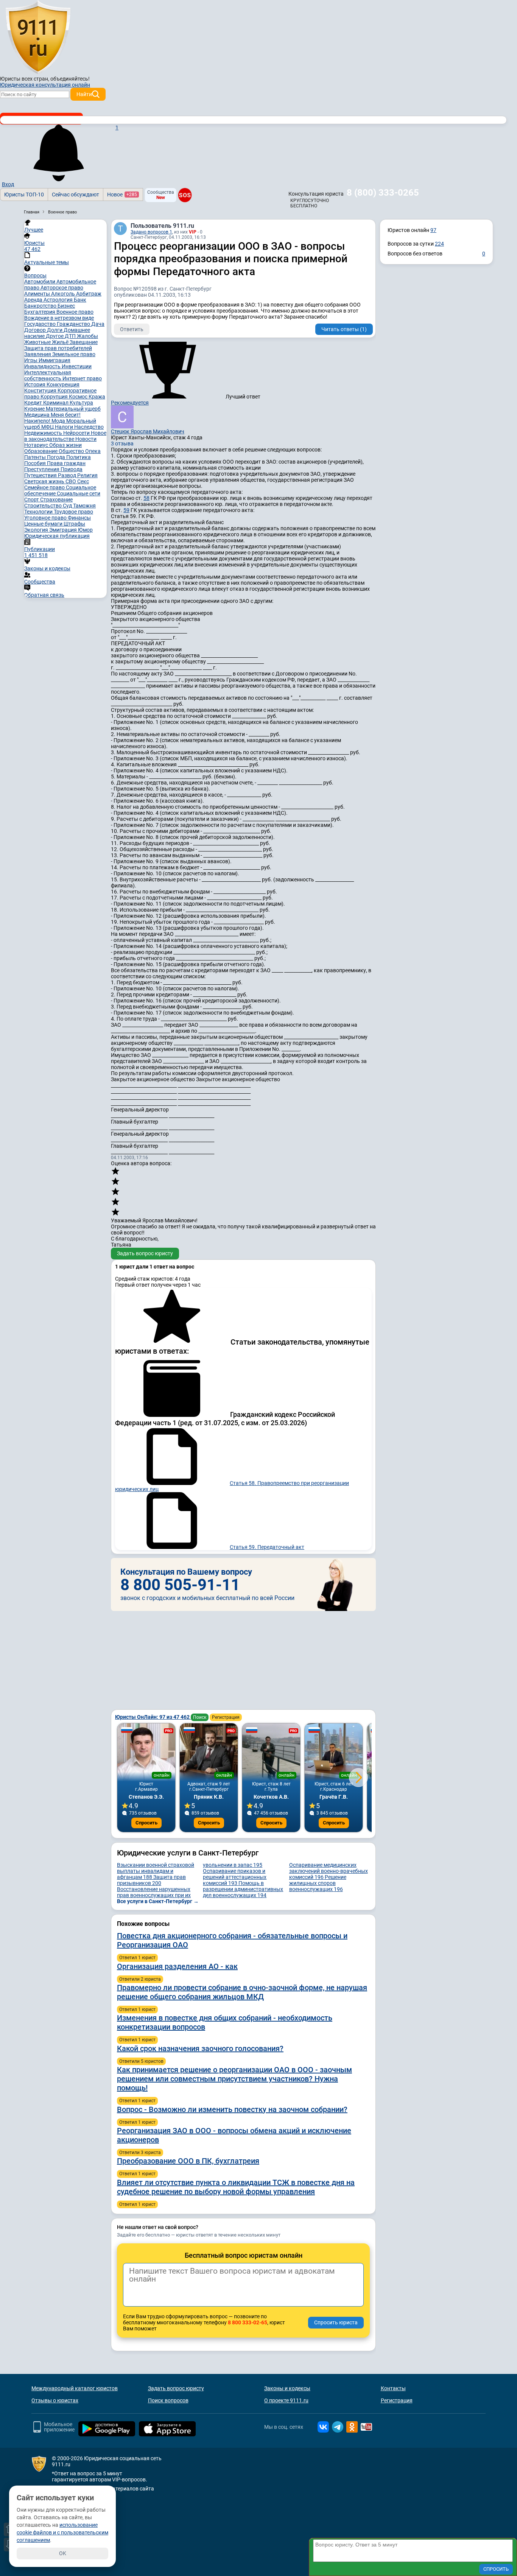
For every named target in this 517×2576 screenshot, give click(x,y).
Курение (35, 409)
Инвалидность (43, 366)
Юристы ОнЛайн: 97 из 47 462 (153, 1717)
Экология (37, 530)
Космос (79, 397)
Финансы (79, 518)
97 (433, 230)
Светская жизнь (45, 481)
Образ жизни (65, 445)
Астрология (59, 300)
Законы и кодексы (287, 2388)
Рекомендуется (130, 403)
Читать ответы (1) (344, 329)
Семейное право (45, 487)
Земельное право (74, 354)
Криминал (56, 403)
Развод (68, 475)
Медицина (37, 415)
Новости (86, 439)
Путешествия (41, 475)
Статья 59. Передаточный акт (267, 1547)
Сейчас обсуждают (76, 195)
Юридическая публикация (57, 536)
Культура (81, 403)
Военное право (75, 312)
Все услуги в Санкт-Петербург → (158, 1901)
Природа (72, 469)
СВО (71, 481)
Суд (68, 506)
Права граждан (66, 463)
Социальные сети (79, 493)
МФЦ (48, 427)
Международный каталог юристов (75, 2388)
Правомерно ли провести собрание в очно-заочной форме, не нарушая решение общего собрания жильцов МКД (242, 1992)
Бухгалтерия (40, 312)
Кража (97, 397)
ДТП (71, 336)
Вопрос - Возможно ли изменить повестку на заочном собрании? (232, 2109)
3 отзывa (122, 444)
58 (146, 498)
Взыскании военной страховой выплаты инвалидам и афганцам (156, 1871)
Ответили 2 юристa (140, 1979)
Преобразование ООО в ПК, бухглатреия (188, 2161)
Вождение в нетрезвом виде (59, 318)
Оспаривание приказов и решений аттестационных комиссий (235, 1877)
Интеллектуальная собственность (48, 375)
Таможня (84, 506)
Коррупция (55, 397)
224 (439, 244)
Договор (36, 330)
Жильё (61, 342)
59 (126, 510)
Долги (55, 330)
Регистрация (226, 1717)
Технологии (39, 512)
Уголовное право (46, 518)
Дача (98, 324)
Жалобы (87, 336)
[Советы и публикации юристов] (38, 37)
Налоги (65, 427)
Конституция (41, 391)
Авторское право (62, 288)
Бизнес (66, 306)
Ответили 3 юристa (140, 2153)
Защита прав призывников (151, 1880)
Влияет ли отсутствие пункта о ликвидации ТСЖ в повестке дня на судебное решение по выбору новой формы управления (236, 2187)
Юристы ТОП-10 (24, 195)
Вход (8, 184)
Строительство (44, 506)
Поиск (200, 1717)
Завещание (84, 342)
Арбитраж (89, 294)
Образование (41, 451)
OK (63, 2553)
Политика (79, 457)
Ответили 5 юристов (141, 2061)
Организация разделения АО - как (177, 1966)
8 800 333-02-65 (248, 2322)
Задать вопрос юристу (145, 1253)
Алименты (38, 294)
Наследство (89, 427)
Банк (80, 300)
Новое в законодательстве (65, 436)
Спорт (32, 500)
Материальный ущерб (73, 409)
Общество (72, 451)
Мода (59, 421)
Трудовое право (73, 512)
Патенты (36, 457)
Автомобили (40, 282)
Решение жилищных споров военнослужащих (318, 1883)
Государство (40, 324)
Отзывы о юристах (55, 2400)
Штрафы (74, 524)
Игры (31, 360)
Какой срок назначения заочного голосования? (200, 2048)
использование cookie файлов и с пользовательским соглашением (62, 2532)
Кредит (34, 403)
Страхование (56, 500)
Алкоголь (64, 294)
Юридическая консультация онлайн (45, 85)
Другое (55, 336)
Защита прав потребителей (58, 348)
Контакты (393, 2388)
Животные (38, 342)
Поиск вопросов (168, 2400)
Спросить (146, 1823)
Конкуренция (63, 384)
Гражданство (74, 324)
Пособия (36, 463)
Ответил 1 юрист (137, 1958)
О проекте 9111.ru (286, 2400)
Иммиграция (55, 360)
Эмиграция (64, 530)
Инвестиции (77, 366)
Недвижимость (44, 433)
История (35, 384)
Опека (93, 451)
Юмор (85, 530)
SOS (185, 195)
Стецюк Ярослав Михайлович (148, 431)
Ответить (132, 329)
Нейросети (77, 433)
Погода (57, 457)
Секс (83, 481)
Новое (122, 195)
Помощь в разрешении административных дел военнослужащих (243, 1889)
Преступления (42, 469)
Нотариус (37, 445)
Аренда (34, 300)
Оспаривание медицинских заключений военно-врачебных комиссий (329, 1871)
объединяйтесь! (70, 79)
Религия (87, 475)
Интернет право (82, 378)
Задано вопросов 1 (151, 232)
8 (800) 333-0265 (383, 193)
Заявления (38, 354)
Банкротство (41, 306)
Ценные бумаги (44, 524)
